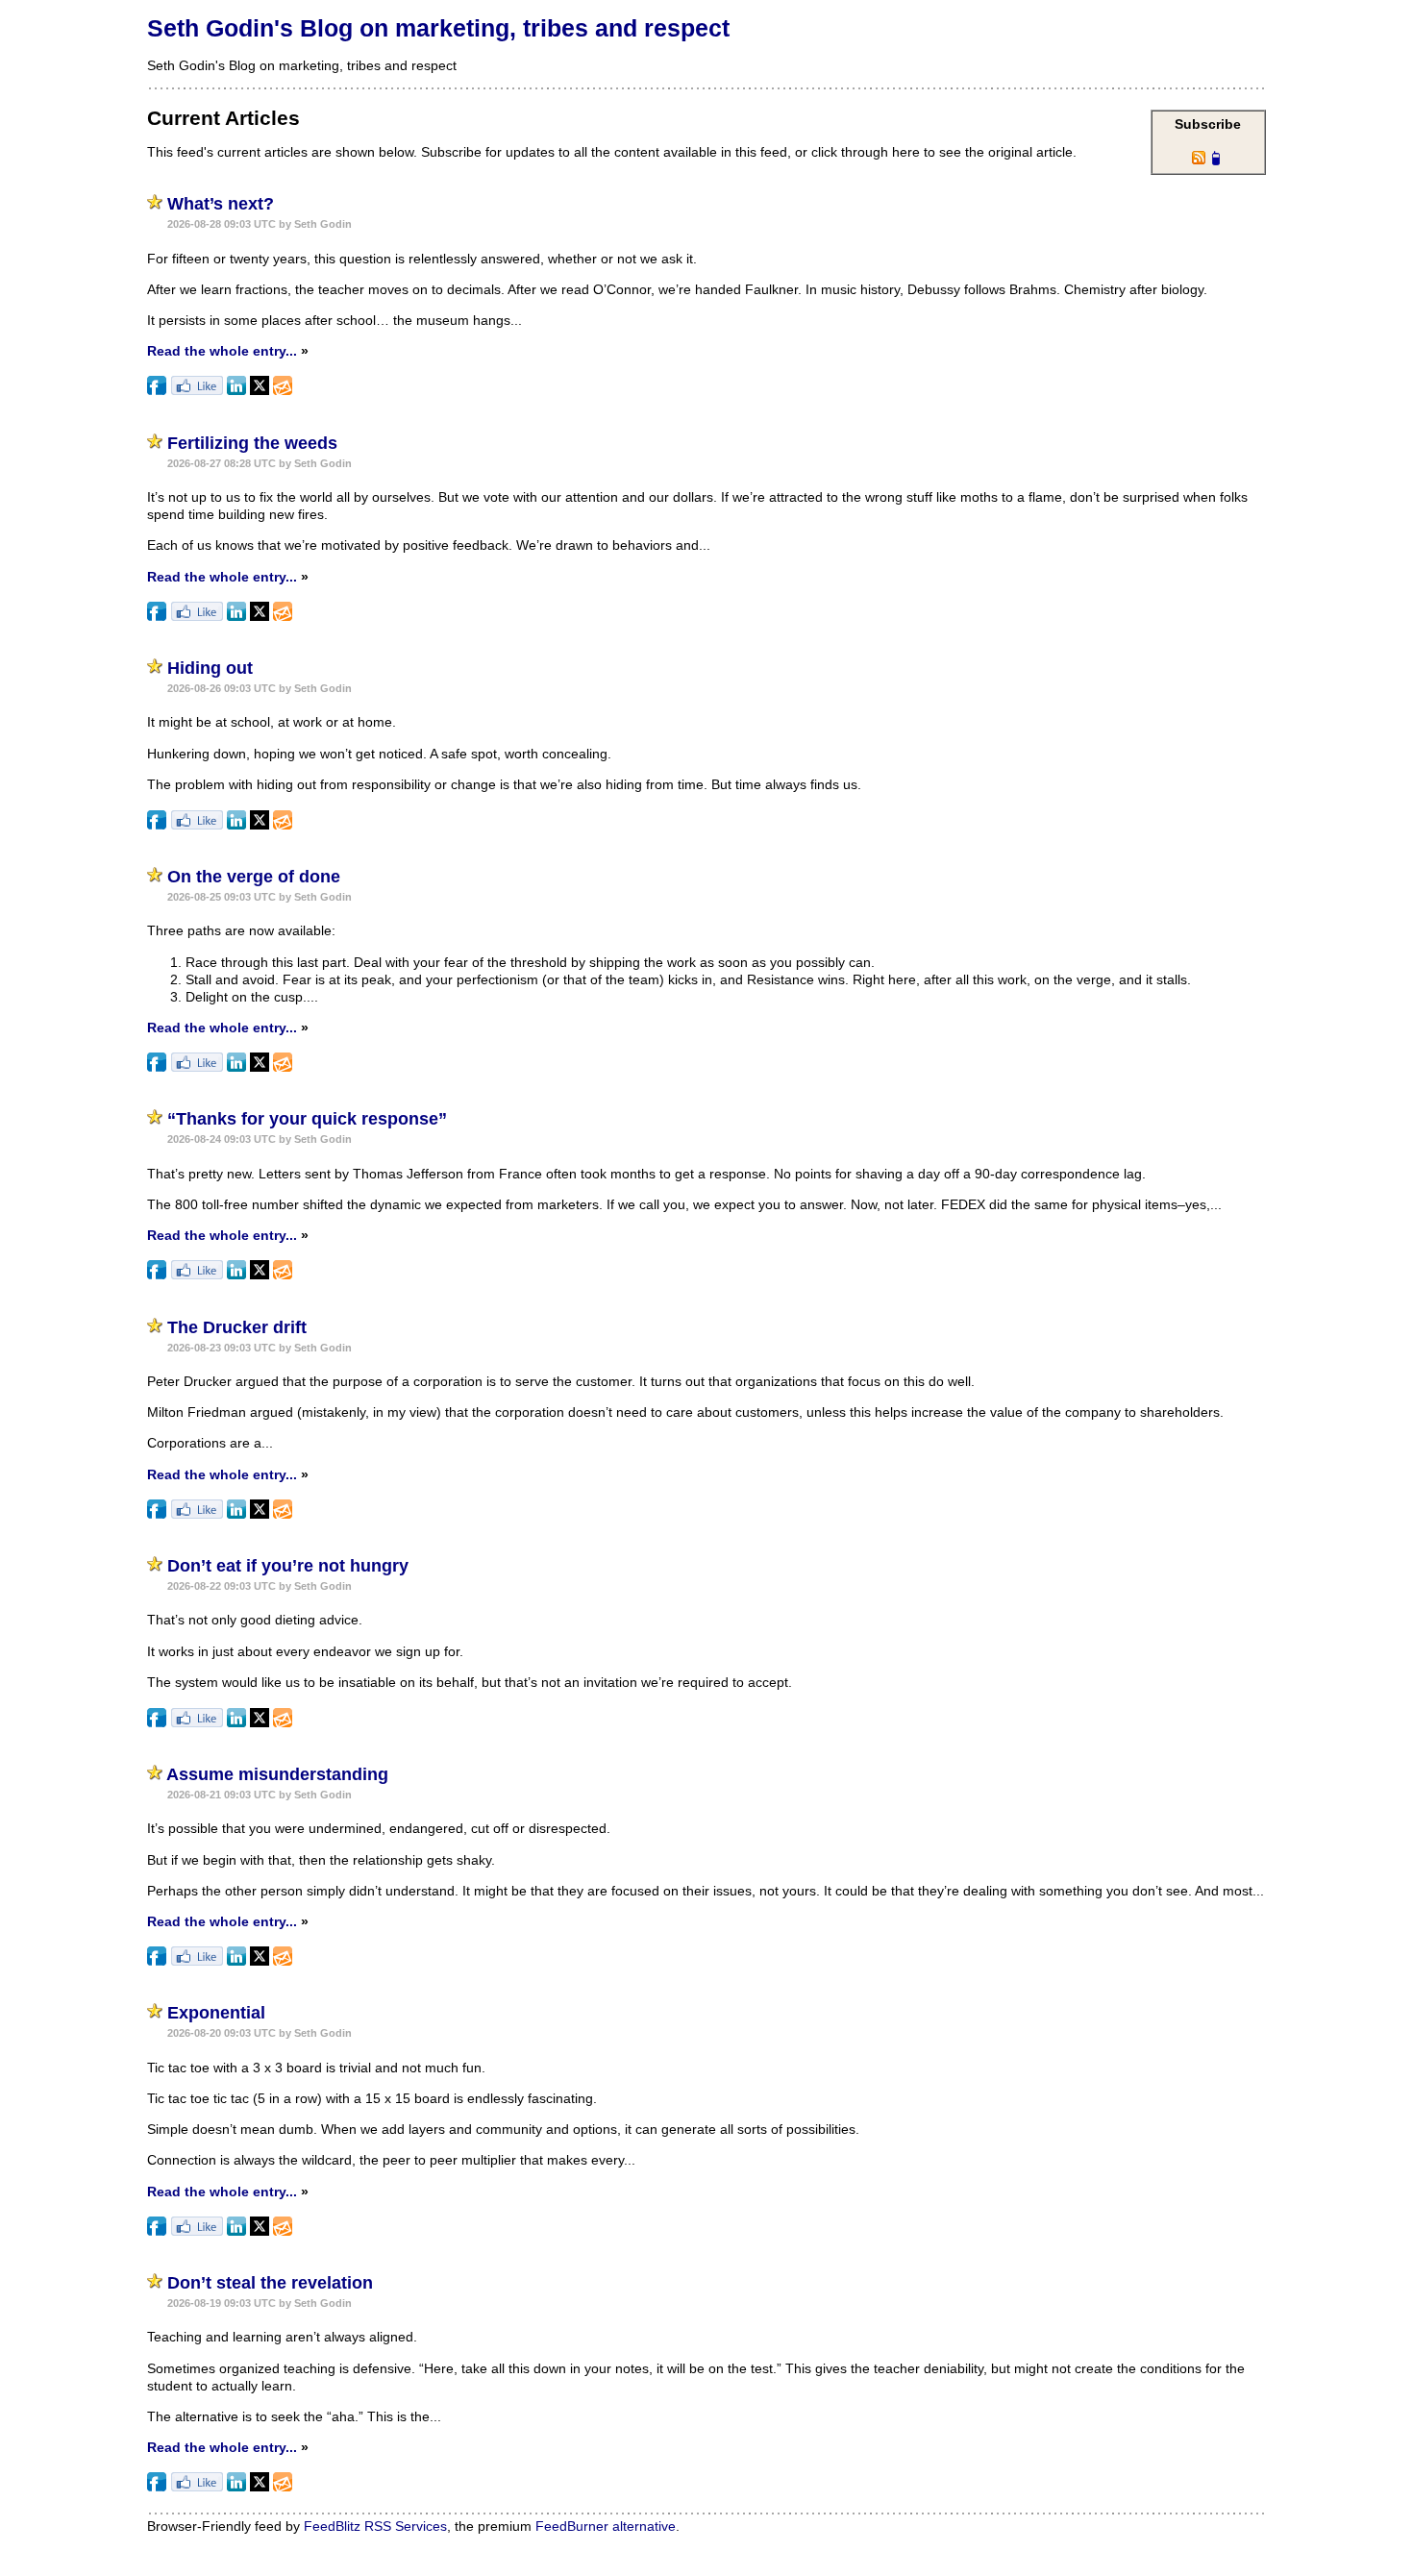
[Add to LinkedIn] (236, 390)
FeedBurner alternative (606, 2526)
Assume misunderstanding (277, 1774)
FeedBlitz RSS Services (375, 2526)
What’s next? (221, 204)
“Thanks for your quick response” (307, 1119)
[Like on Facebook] (197, 390)
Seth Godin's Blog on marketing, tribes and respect (438, 28)
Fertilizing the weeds (252, 443)
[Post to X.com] (260, 390)
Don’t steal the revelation (270, 2283)
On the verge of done (254, 877)
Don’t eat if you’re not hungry (288, 1566)
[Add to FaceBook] (157, 390)
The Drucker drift (237, 1327)
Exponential (216, 2013)
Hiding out (210, 668)
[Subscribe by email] (283, 390)
